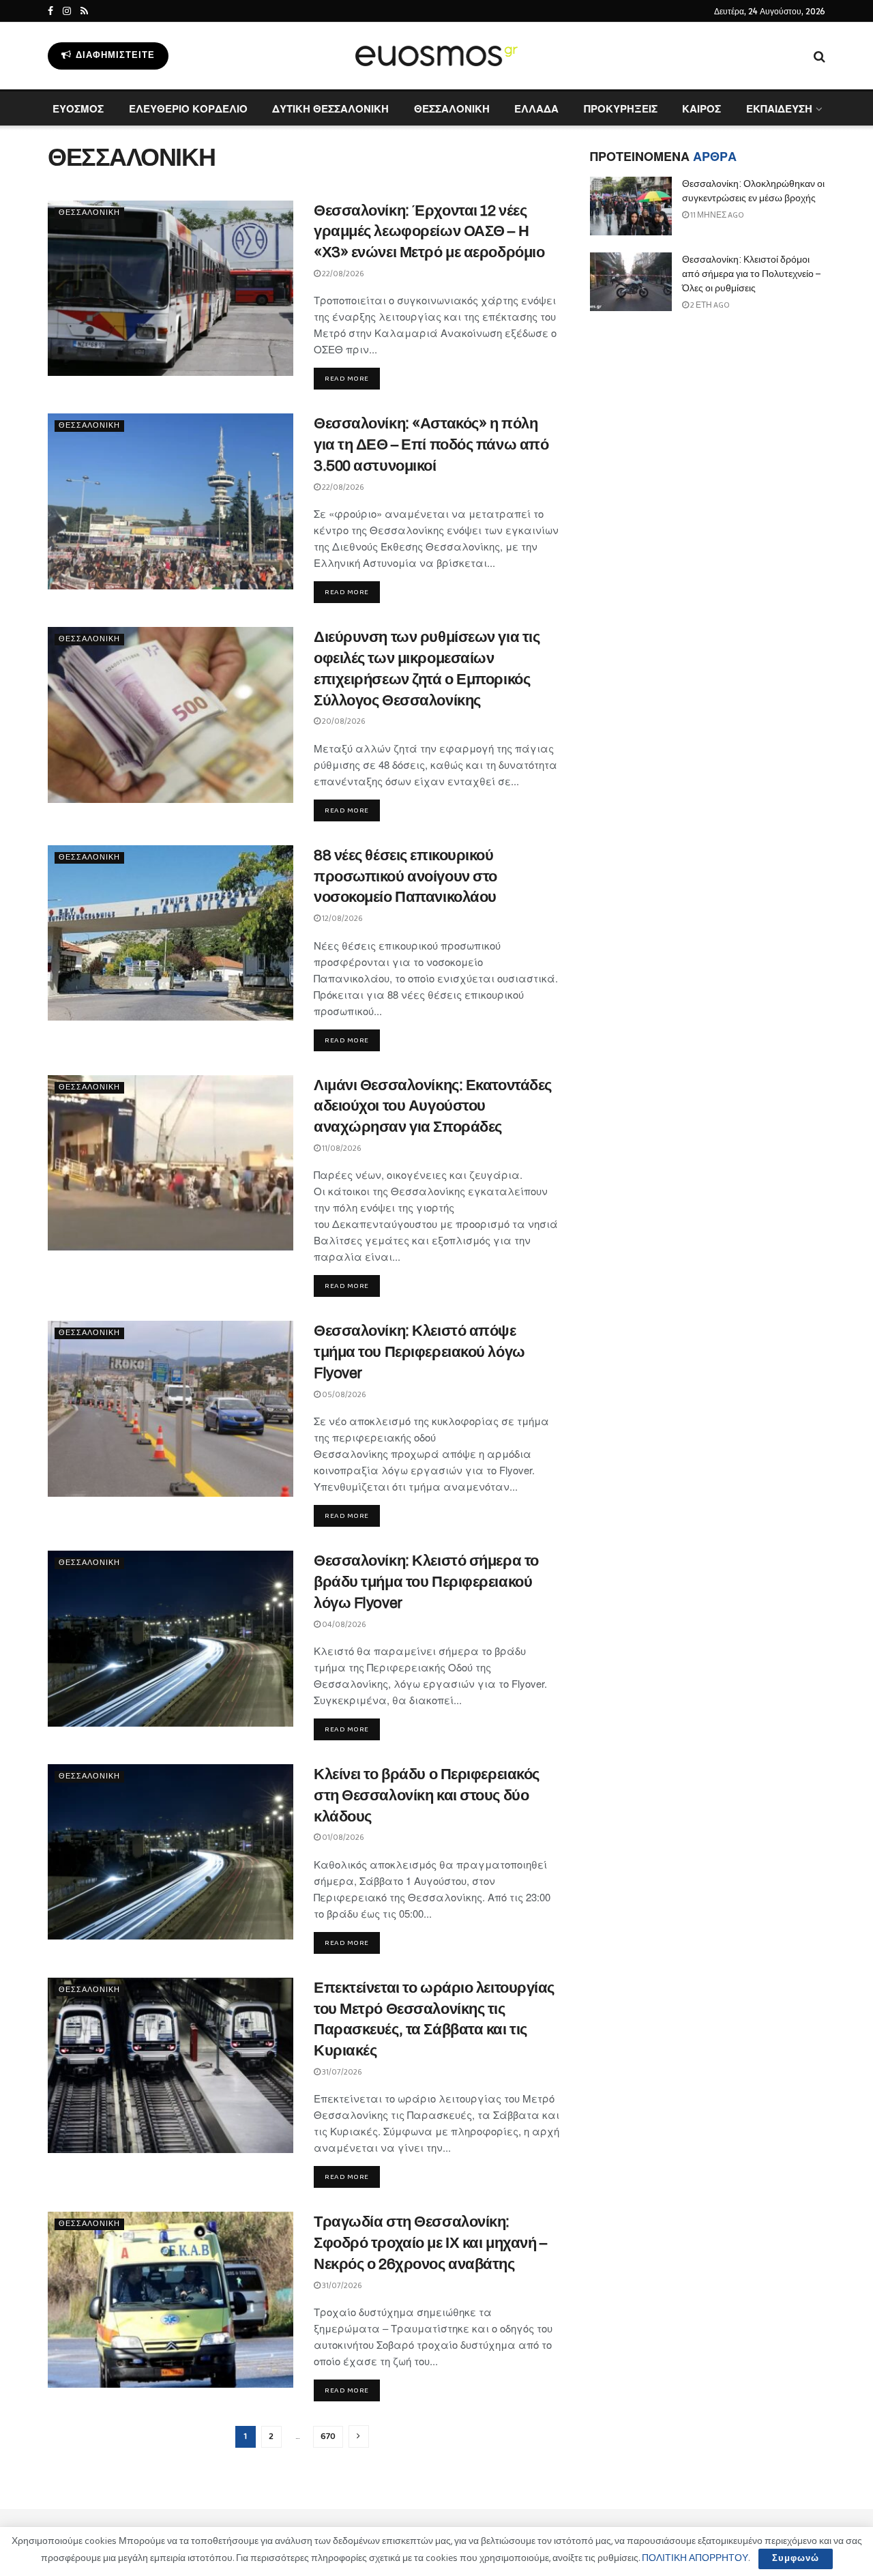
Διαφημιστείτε (114, 56)
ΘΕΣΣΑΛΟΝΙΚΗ (452, 108)
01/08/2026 (342, 1838)
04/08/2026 (343, 1625)
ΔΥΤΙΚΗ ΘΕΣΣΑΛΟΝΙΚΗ (330, 108)
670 (328, 2436)
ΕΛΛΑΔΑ (536, 108)
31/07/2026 (341, 2072)
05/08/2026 (343, 1395)
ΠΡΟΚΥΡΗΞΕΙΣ (621, 108)
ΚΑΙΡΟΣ (701, 108)
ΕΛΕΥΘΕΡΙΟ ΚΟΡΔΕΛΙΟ (188, 108)
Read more (347, 379)
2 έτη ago (709, 305)
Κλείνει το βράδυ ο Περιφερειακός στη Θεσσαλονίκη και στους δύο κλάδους (427, 1796)
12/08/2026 (342, 919)
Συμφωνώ (796, 2559)
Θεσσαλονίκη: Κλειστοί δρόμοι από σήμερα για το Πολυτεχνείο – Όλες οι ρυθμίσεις (751, 274)
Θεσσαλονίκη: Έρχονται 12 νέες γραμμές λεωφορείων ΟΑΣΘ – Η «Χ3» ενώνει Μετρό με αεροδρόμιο (429, 232)
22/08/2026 (342, 274)
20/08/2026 (343, 721)
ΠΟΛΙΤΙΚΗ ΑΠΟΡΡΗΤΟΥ (695, 2558)
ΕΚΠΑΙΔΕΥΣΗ (779, 108)
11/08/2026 (341, 1148)
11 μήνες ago (716, 215)
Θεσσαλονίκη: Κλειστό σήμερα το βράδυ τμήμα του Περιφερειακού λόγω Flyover (426, 1582)
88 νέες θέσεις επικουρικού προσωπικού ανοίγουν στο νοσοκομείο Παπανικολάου (405, 877)
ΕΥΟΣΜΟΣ (78, 108)
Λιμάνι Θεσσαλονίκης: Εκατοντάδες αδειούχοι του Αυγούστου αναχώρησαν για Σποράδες (433, 1107)
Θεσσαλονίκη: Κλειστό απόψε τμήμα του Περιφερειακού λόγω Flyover (419, 1352)
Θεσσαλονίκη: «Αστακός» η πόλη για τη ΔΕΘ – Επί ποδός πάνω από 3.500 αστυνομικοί (431, 445)
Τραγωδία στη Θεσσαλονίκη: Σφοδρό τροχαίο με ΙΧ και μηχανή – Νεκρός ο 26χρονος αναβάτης (430, 2243)
